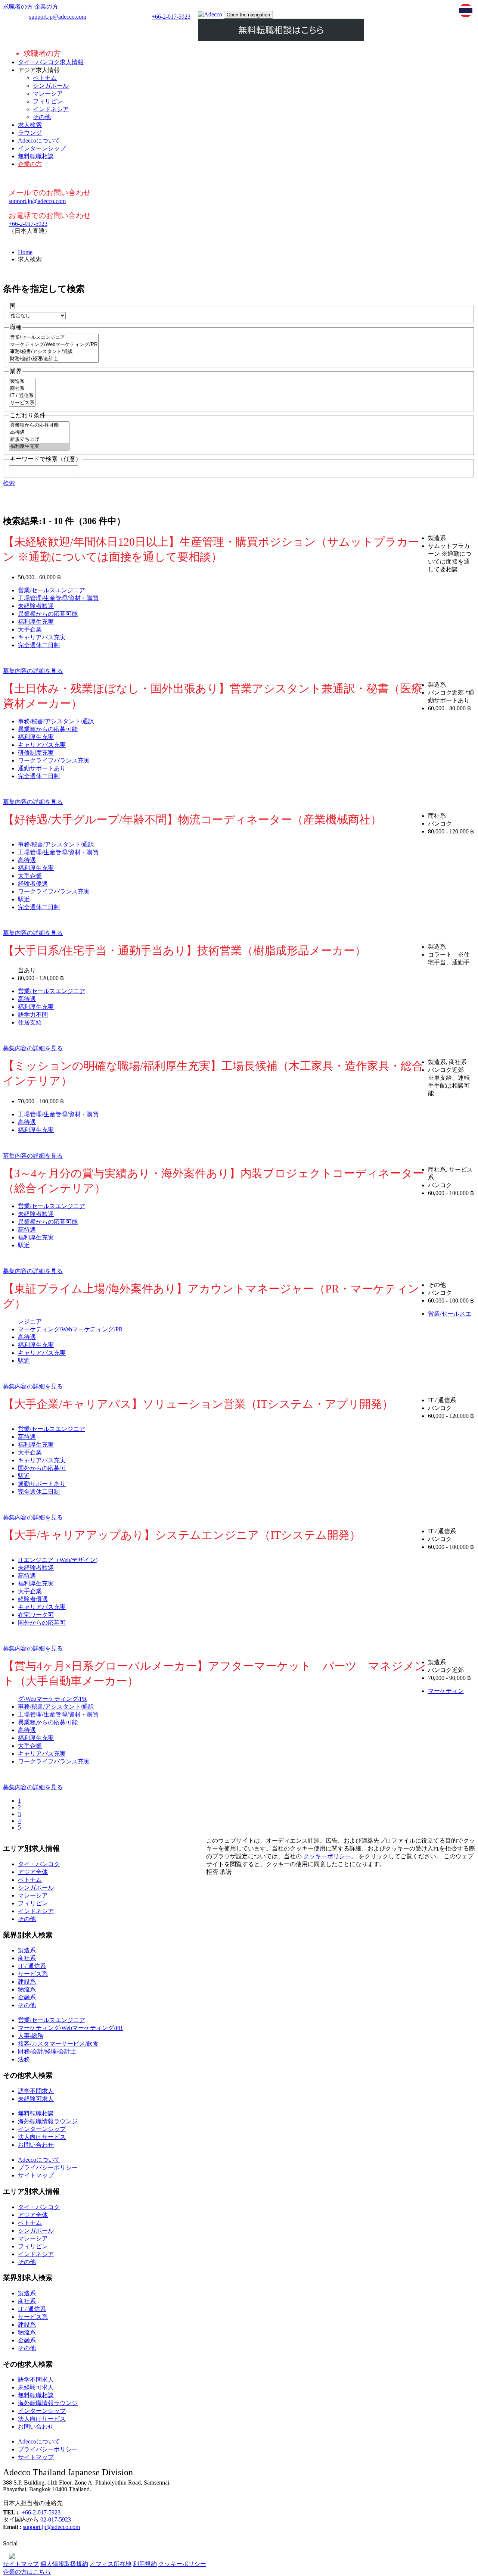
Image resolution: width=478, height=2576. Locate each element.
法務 (24, 2059)
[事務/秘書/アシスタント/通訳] (54, 352)
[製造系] (22, 382)
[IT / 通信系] (22, 396)
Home (25, 252)
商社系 (27, 1958)
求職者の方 (18, 7)
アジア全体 (33, 1872)
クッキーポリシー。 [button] (331, 1856)
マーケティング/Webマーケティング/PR (70, 1329)
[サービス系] (22, 403)
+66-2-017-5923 (171, 17)
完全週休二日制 (39, 645)
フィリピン (48, 101)
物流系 (27, 1989)
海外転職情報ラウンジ (48, 2121)
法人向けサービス (42, 2137)
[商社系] (22, 389)
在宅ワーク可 (36, 1615)
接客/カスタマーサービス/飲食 (58, 2044)
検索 (9, 483)
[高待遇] (39, 432)
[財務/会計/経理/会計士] (54, 359)
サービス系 (33, 1974)
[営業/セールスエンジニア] (54, 338)
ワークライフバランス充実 (54, 760)
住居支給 (30, 1022)
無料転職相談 (36, 156)
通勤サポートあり (42, 768)
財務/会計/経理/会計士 (47, 2051)
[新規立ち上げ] (39, 439)
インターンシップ (42, 148)
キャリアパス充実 (42, 637)
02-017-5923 (56, 2519)
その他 (42, 117)
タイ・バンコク (39, 1864)
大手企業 (30, 629)
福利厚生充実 (36, 622)
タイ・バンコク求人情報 (51, 62)
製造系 (27, 1950)
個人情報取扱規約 (64, 2564)
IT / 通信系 (32, 1966)
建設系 (27, 1982)
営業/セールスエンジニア (52, 590)
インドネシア (51, 109)
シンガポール (51, 86)
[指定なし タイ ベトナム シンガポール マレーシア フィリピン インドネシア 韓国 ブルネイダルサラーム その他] (37, 315)
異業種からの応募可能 (48, 614)
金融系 (27, 1997)
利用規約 (145, 2564)
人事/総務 (31, 2036)
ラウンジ (30, 133)
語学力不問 (33, 1015)
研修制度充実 (36, 753)
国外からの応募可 (42, 1468)
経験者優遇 (33, 884)
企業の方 (46, 7)
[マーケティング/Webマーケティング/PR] (54, 345)
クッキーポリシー (182, 2564)
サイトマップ (36, 2175)
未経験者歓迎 (36, 606)
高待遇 (27, 860)
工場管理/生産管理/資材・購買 (58, 598)
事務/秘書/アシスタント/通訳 (56, 721)
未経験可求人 (36, 2099)
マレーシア (48, 93)
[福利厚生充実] (39, 447)
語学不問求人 (36, 2091)
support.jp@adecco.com (58, 17)
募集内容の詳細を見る (33, 671)
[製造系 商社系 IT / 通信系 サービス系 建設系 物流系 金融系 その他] (22, 404)
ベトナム (45, 78)
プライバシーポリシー (48, 2168)
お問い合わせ (36, 2145)
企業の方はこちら (27, 2572)
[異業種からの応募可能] (39, 425)
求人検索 (30, 125)
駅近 (24, 899)
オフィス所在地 (111, 2564)
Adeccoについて (39, 141)
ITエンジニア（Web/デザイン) (58, 1560)
